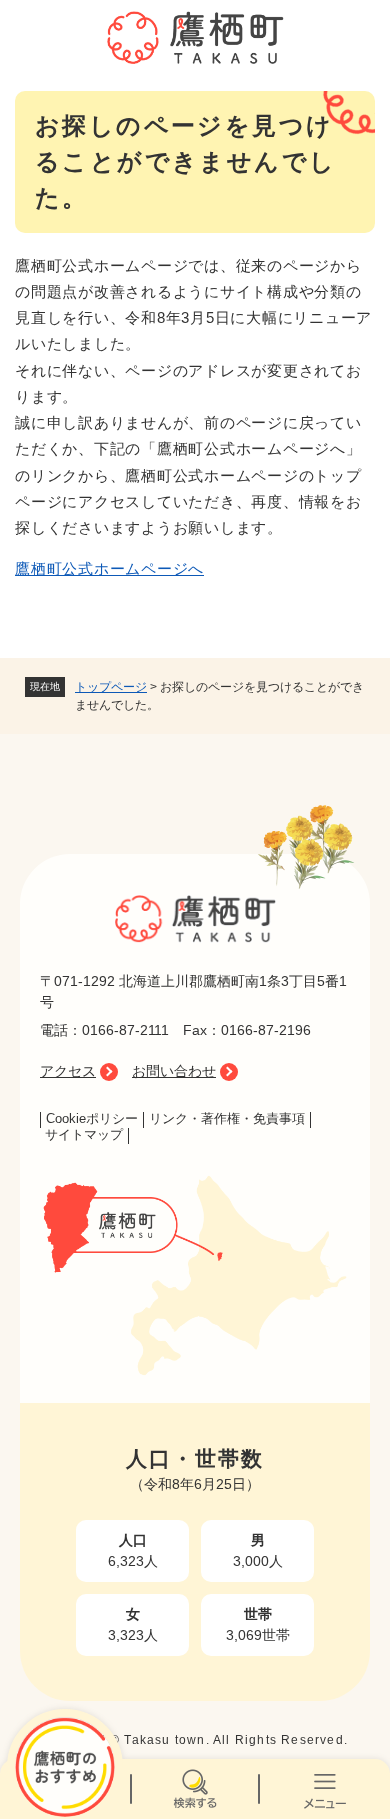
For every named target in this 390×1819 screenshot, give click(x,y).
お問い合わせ (174, 1071)
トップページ (111, 687)
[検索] (195, 1789)
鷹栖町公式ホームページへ (109, 568)
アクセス (68, 1071)
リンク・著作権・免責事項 (227, 1119)
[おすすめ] (65, 1789)
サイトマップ (84, 1135)
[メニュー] (325, 1789)
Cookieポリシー (92, 1119)
